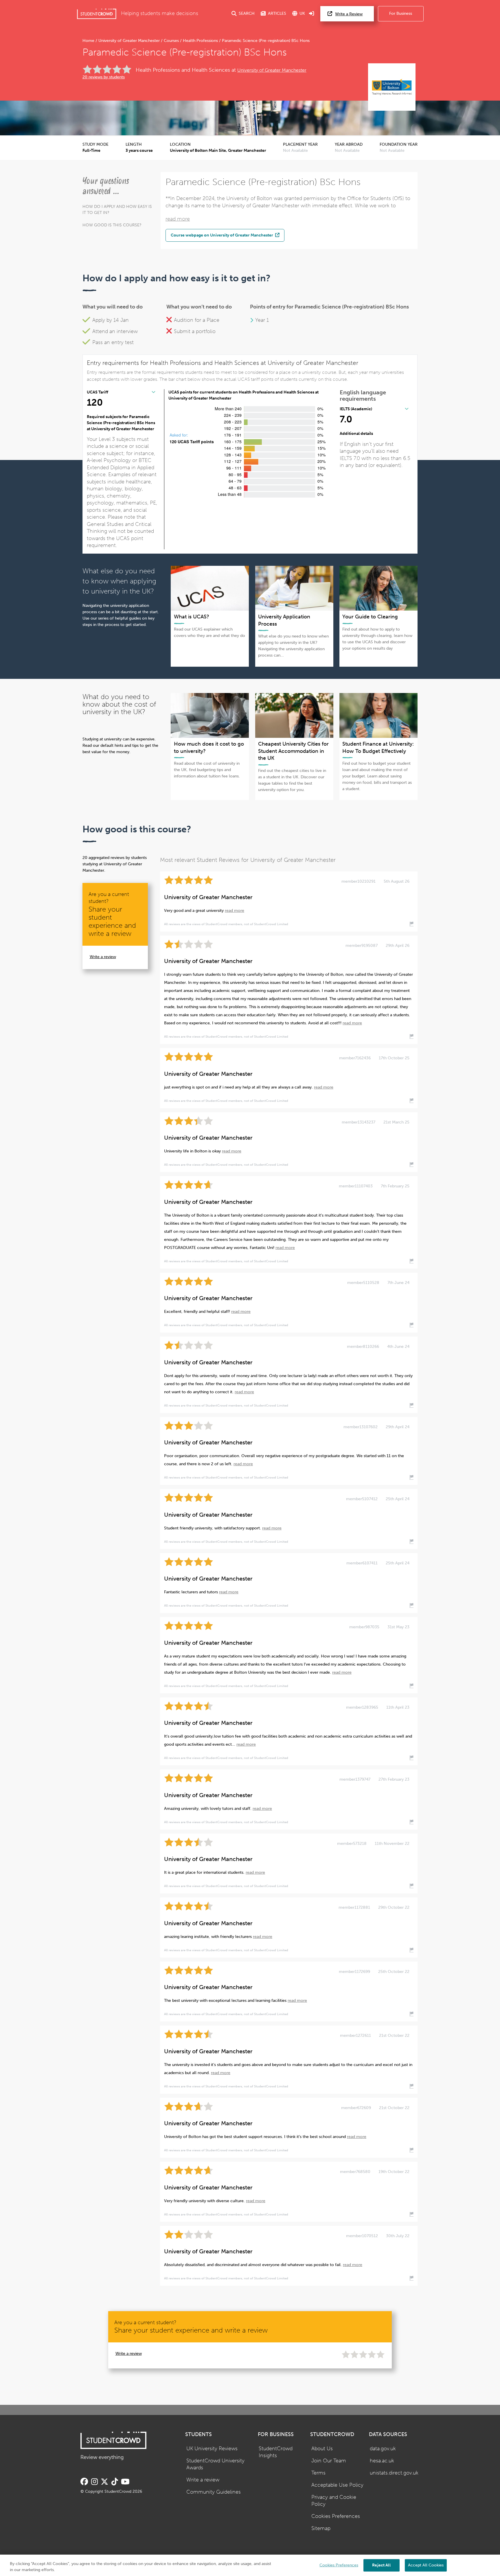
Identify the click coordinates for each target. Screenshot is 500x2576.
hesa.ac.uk (382, 2461)
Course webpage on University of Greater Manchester (222, 235)
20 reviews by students (104, 77)
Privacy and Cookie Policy (334, 2501)
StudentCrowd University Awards (215, 2464)
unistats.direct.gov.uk (394, 2473)
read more (178, 219)
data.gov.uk (383, 2449)
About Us (322, 2449)
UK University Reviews (212, 2449)
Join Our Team (329, 2461)
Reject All (381, 2565)
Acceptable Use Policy (337, 2485)
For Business (401, 13)
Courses (171, 41)
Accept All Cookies (426, 2565)
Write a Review (349, 14)
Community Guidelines (214, 2492)
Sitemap (321, 2528)
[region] (250, 2565)
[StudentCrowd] (97, 14)
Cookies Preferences (336, 2516)
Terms (318, 2473)
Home (89, 41)
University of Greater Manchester (129, 41)
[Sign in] (312, 14)
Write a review (103, 957)
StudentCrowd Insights (276, 2452)
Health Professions (200, 41)
